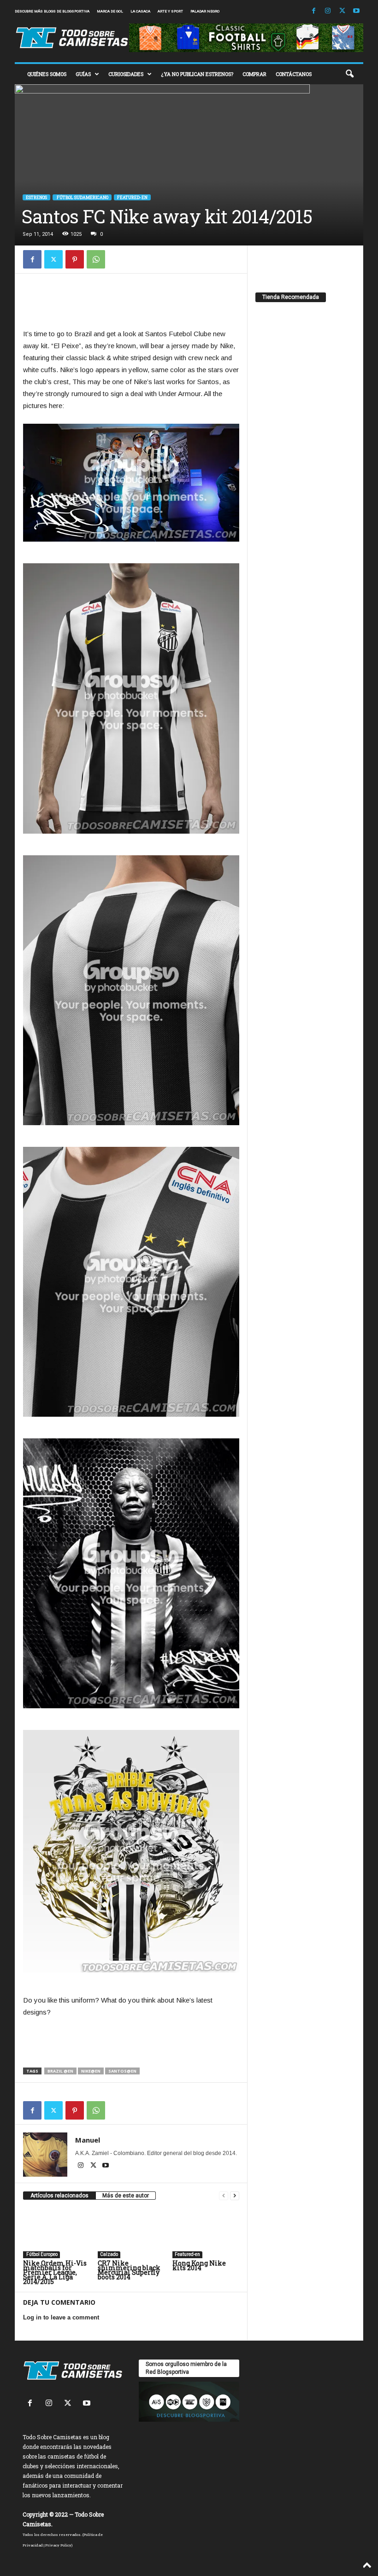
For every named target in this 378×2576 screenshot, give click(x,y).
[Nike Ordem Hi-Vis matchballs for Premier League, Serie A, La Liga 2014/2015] (56, 2233)
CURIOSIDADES (126, 74)
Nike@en (91, 2071)
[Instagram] (328, 11)
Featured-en (132, 197)
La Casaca (140, 11)
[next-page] (235, 2196)
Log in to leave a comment (61, 2317)
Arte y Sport (170, 11)
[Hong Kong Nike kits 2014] (206, 2233)
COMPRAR (254, 74)
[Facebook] (313, 11)
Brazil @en (60, 2071)
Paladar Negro (205, 11)
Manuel (88, 2140)
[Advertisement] (131, 304)
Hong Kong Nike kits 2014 (199, 2265)
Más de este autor (126, 2196)
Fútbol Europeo (41, 2254)
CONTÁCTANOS (294, 74)
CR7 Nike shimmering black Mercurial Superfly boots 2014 (129, 2270)
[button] (349, 74)
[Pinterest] (75, 259)
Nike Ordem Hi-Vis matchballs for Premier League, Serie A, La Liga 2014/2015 (55, 2272)
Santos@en (122, 2071)
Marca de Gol (110, 11)
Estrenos (36, 197)
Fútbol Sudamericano (82, 197)
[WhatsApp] (96, 259)
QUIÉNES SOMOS (47, 74)
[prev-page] (224, 2196)
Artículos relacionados (59, 2196)
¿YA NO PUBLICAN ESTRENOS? (197, 74)
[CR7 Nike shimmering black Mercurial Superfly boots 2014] (131, 2233)
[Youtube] (356, 11)
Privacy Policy (58, 2545)
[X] (342, 11)
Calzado (109, 2254)
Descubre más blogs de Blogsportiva (52, 11)
